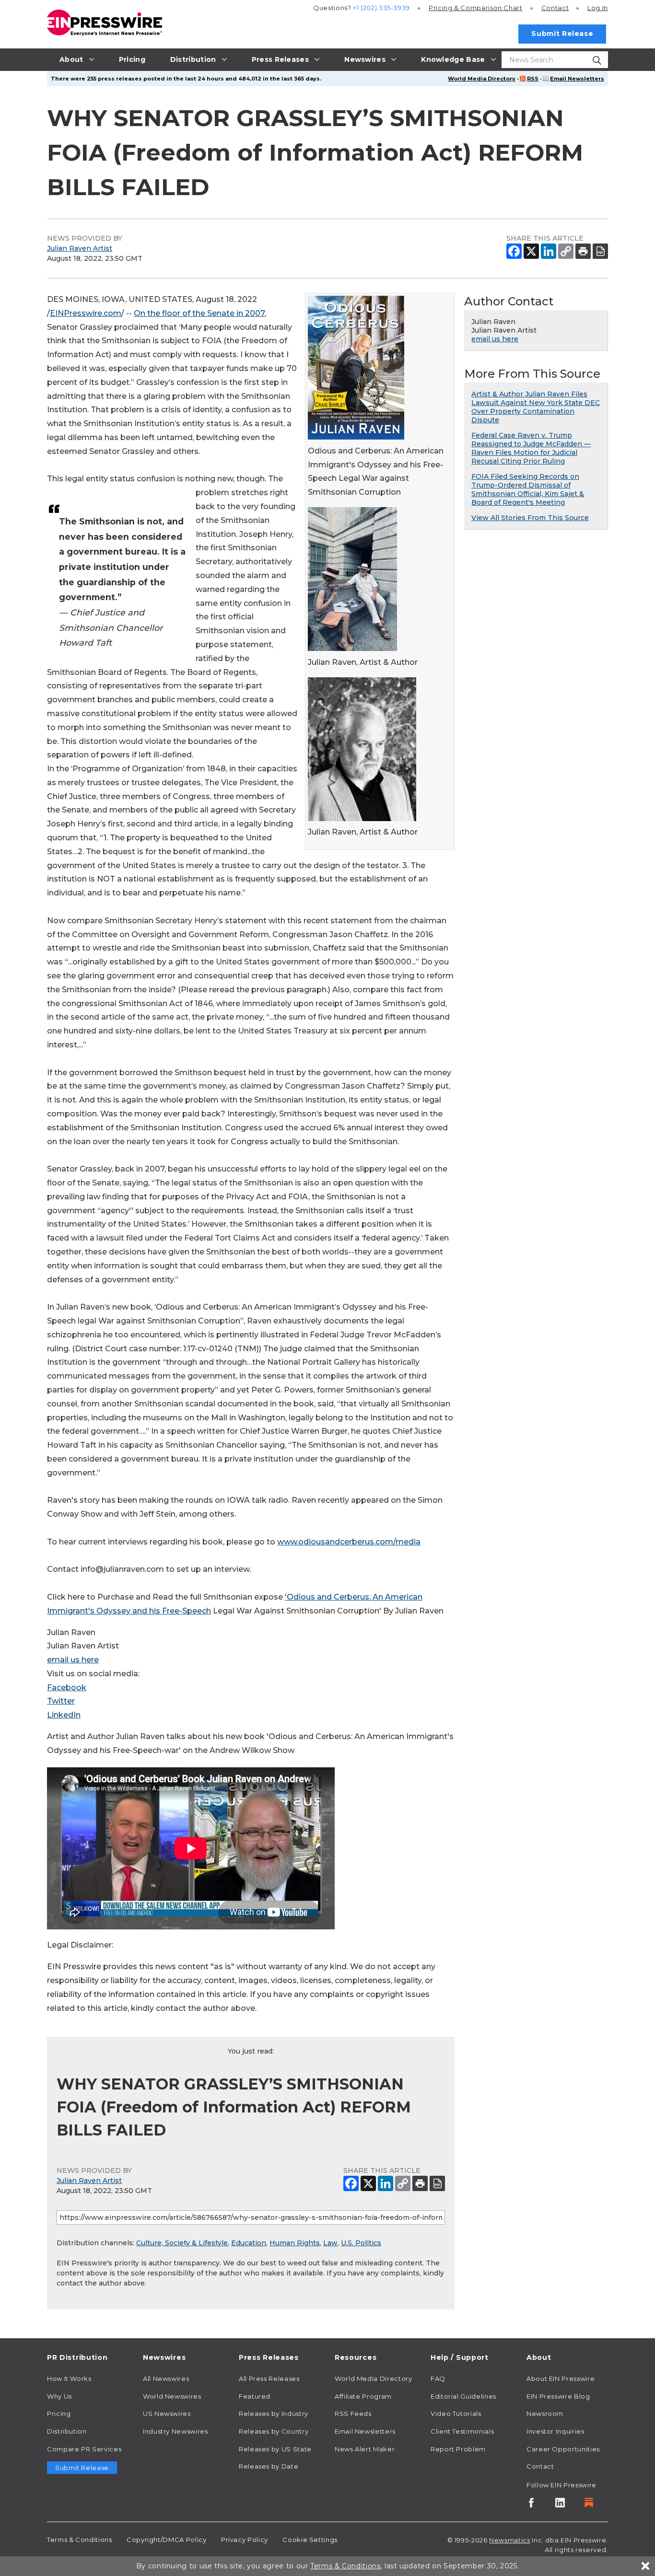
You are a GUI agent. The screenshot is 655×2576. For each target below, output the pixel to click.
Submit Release (562, 34)
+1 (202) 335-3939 (381, 8)
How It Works (69, 2379)
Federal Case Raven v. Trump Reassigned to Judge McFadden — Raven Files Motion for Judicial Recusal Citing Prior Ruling (531, 448)
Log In (598, 8)
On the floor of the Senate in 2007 (199, 313)
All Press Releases (269, 2379)
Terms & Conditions (80, 2540)
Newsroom (545, 2414)
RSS (533, 79)
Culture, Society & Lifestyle (182, 2243)
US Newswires (167, 2414)
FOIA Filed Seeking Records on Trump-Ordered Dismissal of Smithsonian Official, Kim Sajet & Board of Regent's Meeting (528, 489)
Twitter (61, 1701)
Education (249, 2243)
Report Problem (458, 2449)
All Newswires (166, 2379)
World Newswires (172, 2396)
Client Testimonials (462, 2431)
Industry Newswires (175, 2431)
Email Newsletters (577, 79)
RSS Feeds (353, 2414)
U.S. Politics (361, 2243)
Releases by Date (269, 2466)
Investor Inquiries (556, 2431)
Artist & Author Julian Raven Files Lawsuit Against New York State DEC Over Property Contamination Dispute (536, 407)
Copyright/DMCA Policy (166, 2540)
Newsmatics (509, 2540)
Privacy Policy (245, 2540)
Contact (555, 8)
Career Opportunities (563, 2449)
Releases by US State (275, 2449)
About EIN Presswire (561, 2379)
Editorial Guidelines (463, 2396)
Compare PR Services (84, 2449)
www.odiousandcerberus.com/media (349, 1542)
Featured (255, 2396)
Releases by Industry (274, 2414)
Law (330, 2243)
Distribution (67, 2431)
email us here (73, 1660)
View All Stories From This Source (530, 518)
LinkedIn (64, 1715)
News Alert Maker (365, 2449)
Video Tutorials (456, 2414)
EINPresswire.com (86, 313)
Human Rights (295, 2243)
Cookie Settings (310, 2540)
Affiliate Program (363, 2396)
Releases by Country (274, 2431)
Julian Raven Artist (80, 248)
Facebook (67, 1688)
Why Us (59, 2396)
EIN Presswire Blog (558, 2396)
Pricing (476, 8)
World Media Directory (482, 79)
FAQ (438, 2379)
